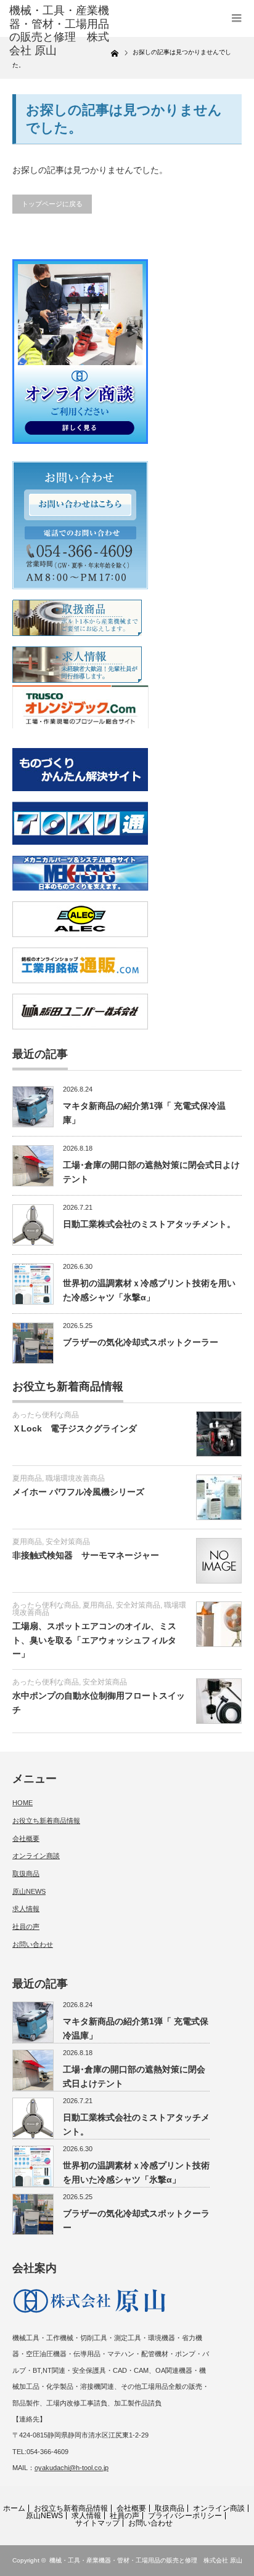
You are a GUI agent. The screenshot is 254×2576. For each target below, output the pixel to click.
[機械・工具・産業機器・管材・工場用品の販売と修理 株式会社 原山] (60, 31)
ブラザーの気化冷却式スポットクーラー (141, 1342)
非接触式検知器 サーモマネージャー (86, 1555)
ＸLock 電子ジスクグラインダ (75, 1428)
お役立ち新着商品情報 (46, 1821)
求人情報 (26, 1909)
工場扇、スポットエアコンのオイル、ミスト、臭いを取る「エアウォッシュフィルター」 (94, 1640)
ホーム (14, 2508)
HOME (23, 1803)
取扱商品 (26, 1874)
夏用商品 (27, 1478)
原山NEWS (29, 1891)
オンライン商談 (36, 1856)
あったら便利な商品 (46, 1415)
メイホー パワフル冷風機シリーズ (78, 1492)
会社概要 (26, 1838)
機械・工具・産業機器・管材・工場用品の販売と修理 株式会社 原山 (146, 2560)
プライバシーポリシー (185, 2516)
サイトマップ (97, 2523)
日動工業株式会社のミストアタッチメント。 (149, 1224)
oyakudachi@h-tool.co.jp (72, 2468)
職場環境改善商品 (75, 1478)
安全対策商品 (68, 1542)
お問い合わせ (33, 1944)
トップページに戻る (52, 204)
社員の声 (26, 1926)
